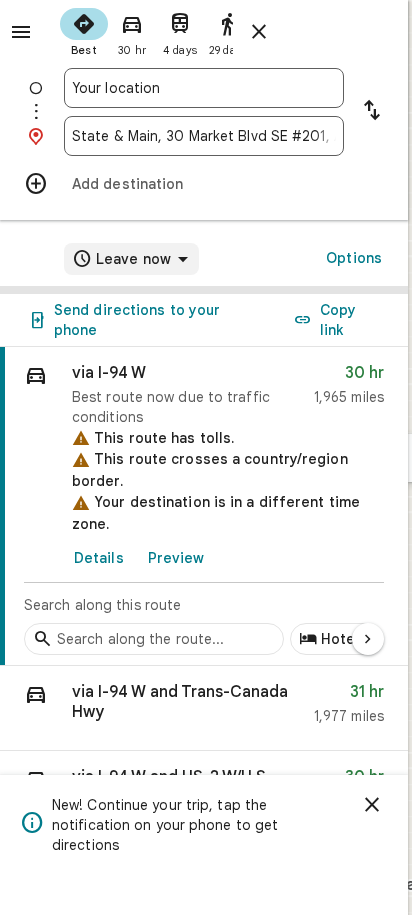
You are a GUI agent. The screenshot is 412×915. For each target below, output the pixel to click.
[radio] (84, 30)
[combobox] (204, 88)
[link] (204, 506)
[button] (204, 708)
